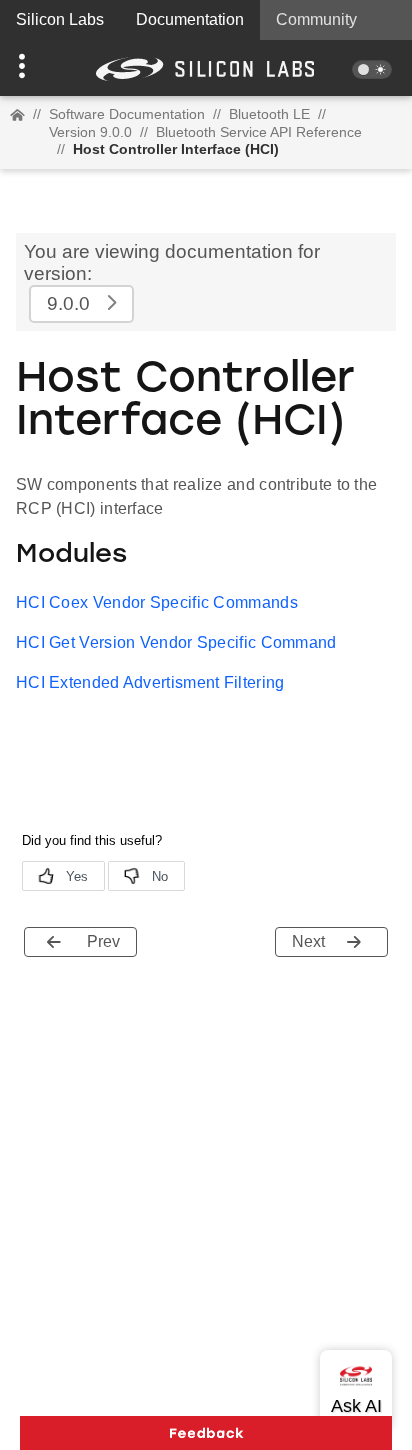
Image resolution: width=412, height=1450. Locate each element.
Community (316, 19)
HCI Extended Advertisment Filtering (150, 682)
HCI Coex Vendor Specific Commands (157, 602)
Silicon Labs (60, 19)
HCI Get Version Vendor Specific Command (176, 642)
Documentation (190, 19)
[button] (31, 68)
